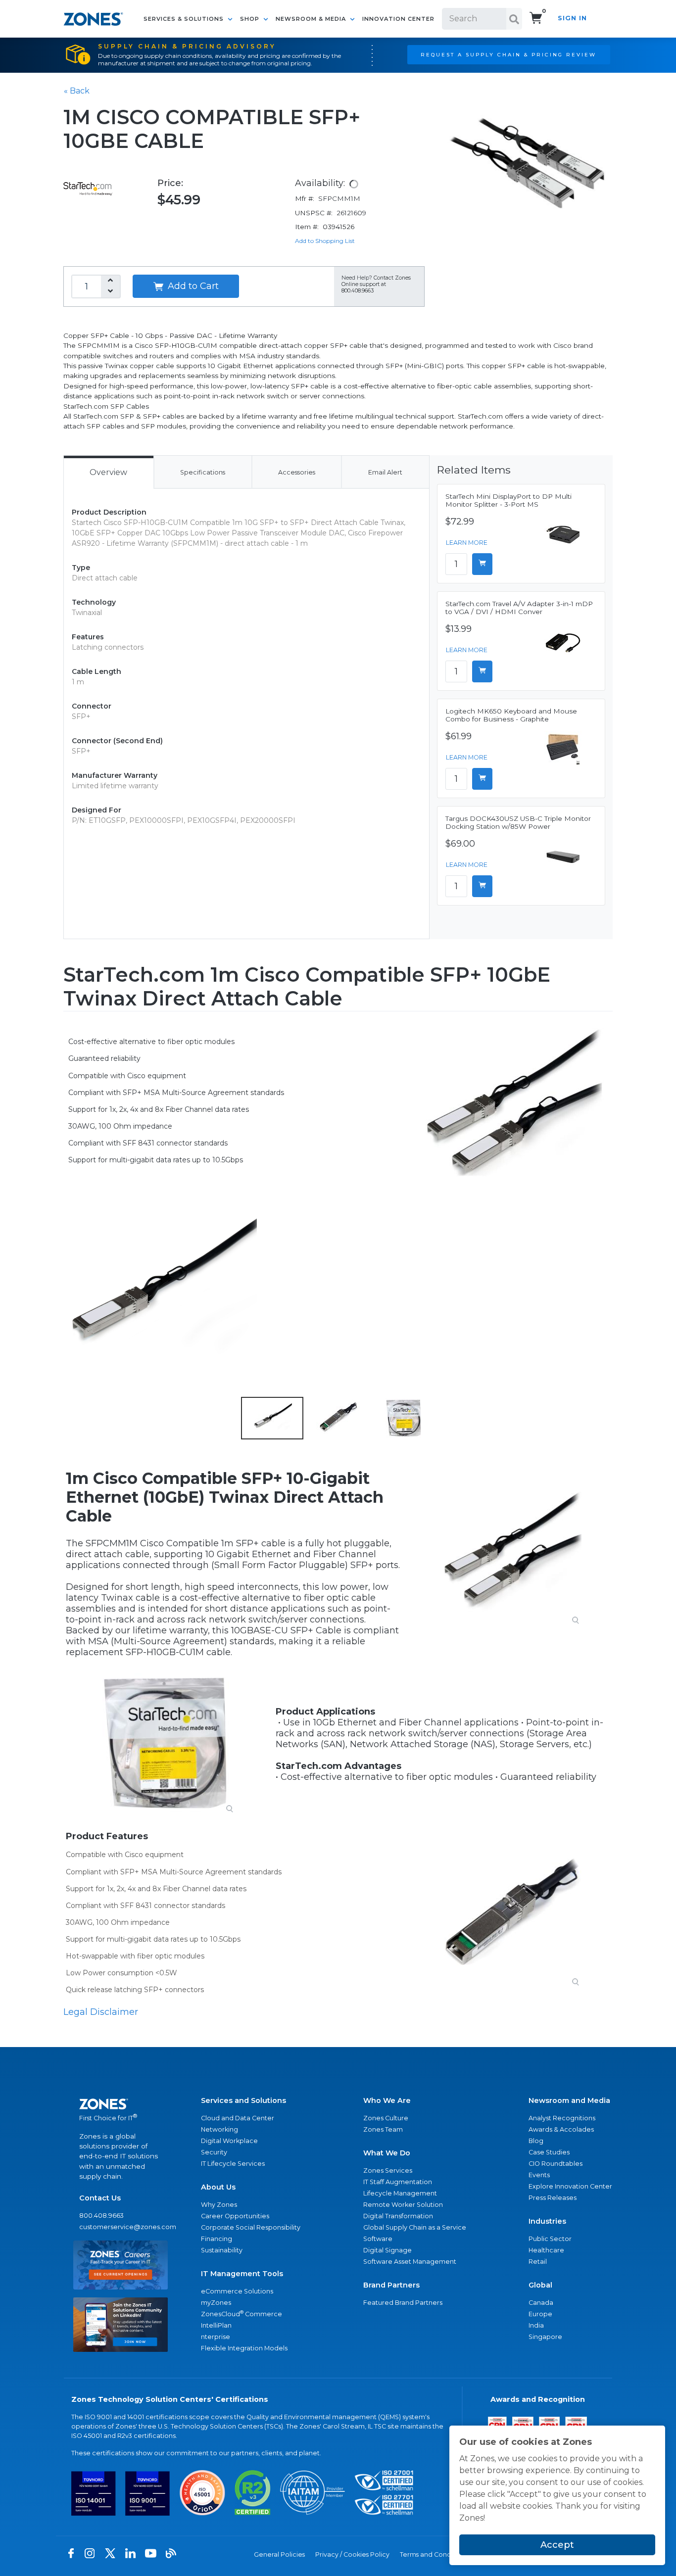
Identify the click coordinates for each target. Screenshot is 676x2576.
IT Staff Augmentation (398, 2182)
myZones (216, 2303)
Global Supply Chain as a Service (415, 2227)
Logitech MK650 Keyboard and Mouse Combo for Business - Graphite (511, 715)
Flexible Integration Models (244, 2348)
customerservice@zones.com (121, 2227)
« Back (77, 91)
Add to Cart (192, 286)
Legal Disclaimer (101, 2012)
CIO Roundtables (555, 2164)
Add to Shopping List (325, 241)
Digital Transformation (398, 2216)
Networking (219, 2129)
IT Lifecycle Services (233, 2164)
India (536, 2325)
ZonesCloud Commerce (241, 2314)
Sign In (572, 18)
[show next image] (602, 1293)
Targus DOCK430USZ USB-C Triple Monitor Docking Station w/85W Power (518, 822)
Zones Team (383, 2129)
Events (539, 2175)
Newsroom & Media (312, 19)
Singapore (545, 2337)
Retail (538, 2262)
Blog (536, 2141)
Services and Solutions (243, 2100)
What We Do (387, 2153)
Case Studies (549, 2152)
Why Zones (219, 2205)
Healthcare (546, 2250)
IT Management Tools (242, 2274)
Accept (557, 2545)
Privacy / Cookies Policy (352, 2554)
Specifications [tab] (203, 472)
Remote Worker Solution (403, 2205)
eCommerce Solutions (237, 2291)
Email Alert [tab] (385, 472)
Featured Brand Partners (403, 2303)
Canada (541, 2303)
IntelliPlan (216, 2325)
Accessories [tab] (297, 472)
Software (378, 2239)
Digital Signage (387, 2250)
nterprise (216, 2337)
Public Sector (550, 2239)
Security (214, 2152)
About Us (218, 2187)
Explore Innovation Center (570, 2186)
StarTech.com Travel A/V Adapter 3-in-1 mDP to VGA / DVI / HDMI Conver (519, 608)
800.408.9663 (101, 2216)
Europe (540, 2314)
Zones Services (388, 2171)
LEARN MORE (467, 543)
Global (540, 2285)
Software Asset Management (410, 2262)
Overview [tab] (108, 472)
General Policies (279, 2554)
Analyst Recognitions (562, 2118)
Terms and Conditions (434, 2554)
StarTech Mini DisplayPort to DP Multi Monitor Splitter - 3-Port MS (508, 500)
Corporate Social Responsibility (251, 2227)
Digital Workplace (229, 2141)
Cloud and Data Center (238, 2118)
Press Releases (553, 2198)
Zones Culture (386, 2118)
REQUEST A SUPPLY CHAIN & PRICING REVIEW (508, 54)
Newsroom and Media (569, 2100)
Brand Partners (391, 2285)
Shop (251, 19)
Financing (217, 2239)
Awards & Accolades (561, 2129)
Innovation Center (398, 19)
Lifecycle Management (400, 2193)
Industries (547, 2221)
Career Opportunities (235, 2216)
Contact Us (100, 2198)
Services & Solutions (185, 19)
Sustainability (222, 2250)
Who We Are (387, 2100)
